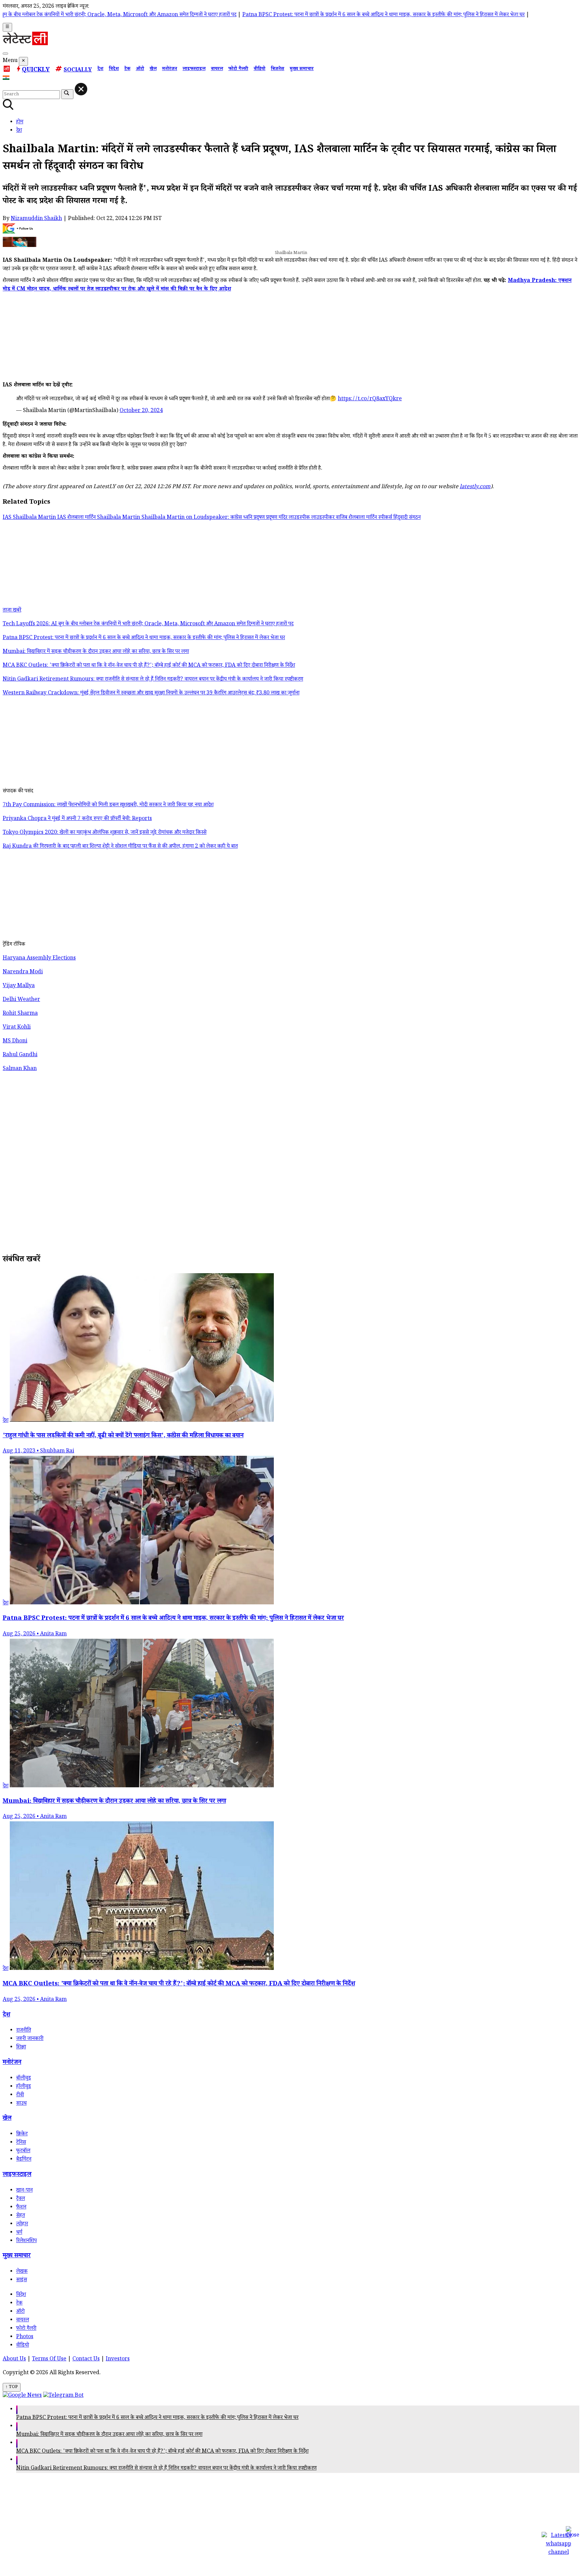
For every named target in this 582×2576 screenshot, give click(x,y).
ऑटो (140, 69)
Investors (118, 2360)
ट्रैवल (21, 2199)
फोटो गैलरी (238, 69)
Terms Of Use (49, 2360)
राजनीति (24, 2031)
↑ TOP (12, 2387)
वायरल (217, 69)
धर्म (19, 2233)
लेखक (22, 2272)
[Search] (5, 54)
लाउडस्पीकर (324, 518)
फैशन (21, 2208)
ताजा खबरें (12, 611)
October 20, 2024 (141, 411)
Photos (25, 2337)
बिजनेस (278, 69)
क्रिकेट (22, 2134)
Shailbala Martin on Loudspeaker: (186, 518)
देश (100, 69)
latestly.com (475, 487)
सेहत (21, 2216)
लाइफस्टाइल (194, 69)
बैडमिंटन (24, 2160)
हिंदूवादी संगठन (407, 518)
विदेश (114, 69)
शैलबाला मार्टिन (363, 518)
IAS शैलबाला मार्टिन (77, 518)
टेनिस (21, 2143)
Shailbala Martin (119, 518)
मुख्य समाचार (302, 69)
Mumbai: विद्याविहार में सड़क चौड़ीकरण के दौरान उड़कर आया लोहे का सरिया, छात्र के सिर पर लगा (109, 2435)
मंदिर (284, 518)
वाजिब (342, 518)
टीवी (20, 2095)
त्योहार (22, 2224)
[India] (7, 79)
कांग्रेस (237, 518)
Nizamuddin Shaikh (36, 219)
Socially (78, 71)
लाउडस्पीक (300, 518)
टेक (127, 69)
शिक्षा (21, 2048)
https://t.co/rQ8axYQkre (370, 399)
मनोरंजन (170, 69)
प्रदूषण (272, 518)
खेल (153, 69)
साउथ (21, 2104)
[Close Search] (81, 89)
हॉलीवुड (24, 2087)
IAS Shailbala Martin (30, 518)
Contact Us (86, 2360)
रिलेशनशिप (26, 2241)
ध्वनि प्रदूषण (255, 518)
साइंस (22, 2280)
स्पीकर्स (386, 518)
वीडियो (260, 69)
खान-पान (24, 2191)
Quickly (36, 70)
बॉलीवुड (24, 2079)
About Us (14, 2360)
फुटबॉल (23, 2151)
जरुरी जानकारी (30, 2039)
